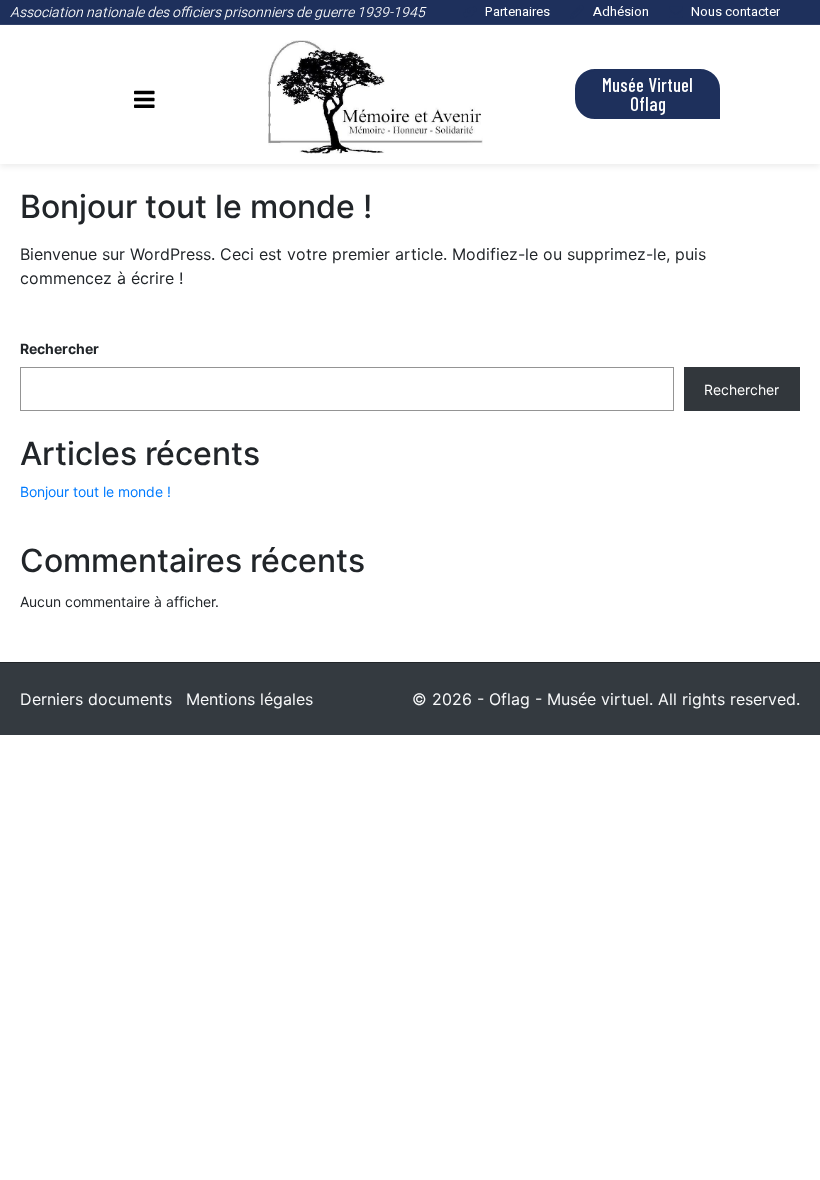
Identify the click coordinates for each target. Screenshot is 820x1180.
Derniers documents (96, 699)
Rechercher (59, 348)
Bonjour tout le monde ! (196, 206)
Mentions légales (249, 699)
